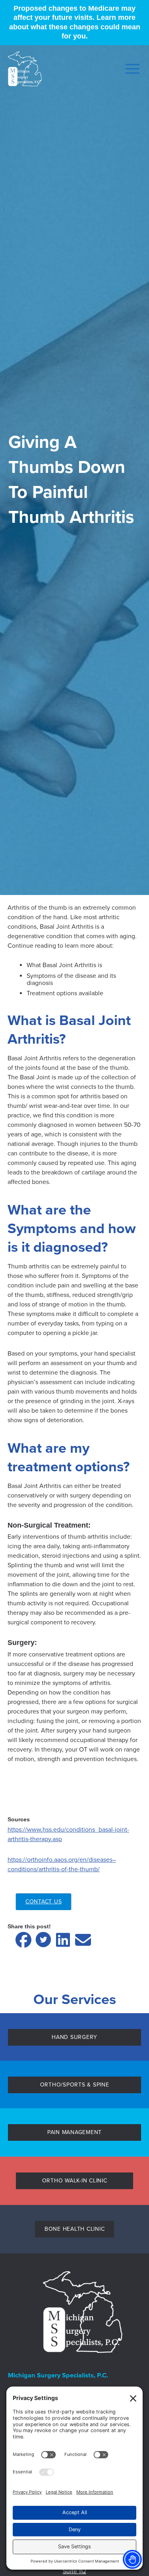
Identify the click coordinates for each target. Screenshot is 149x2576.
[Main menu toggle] (130, 69)
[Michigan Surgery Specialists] (25, 69)
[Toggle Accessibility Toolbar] (132, 2559)
